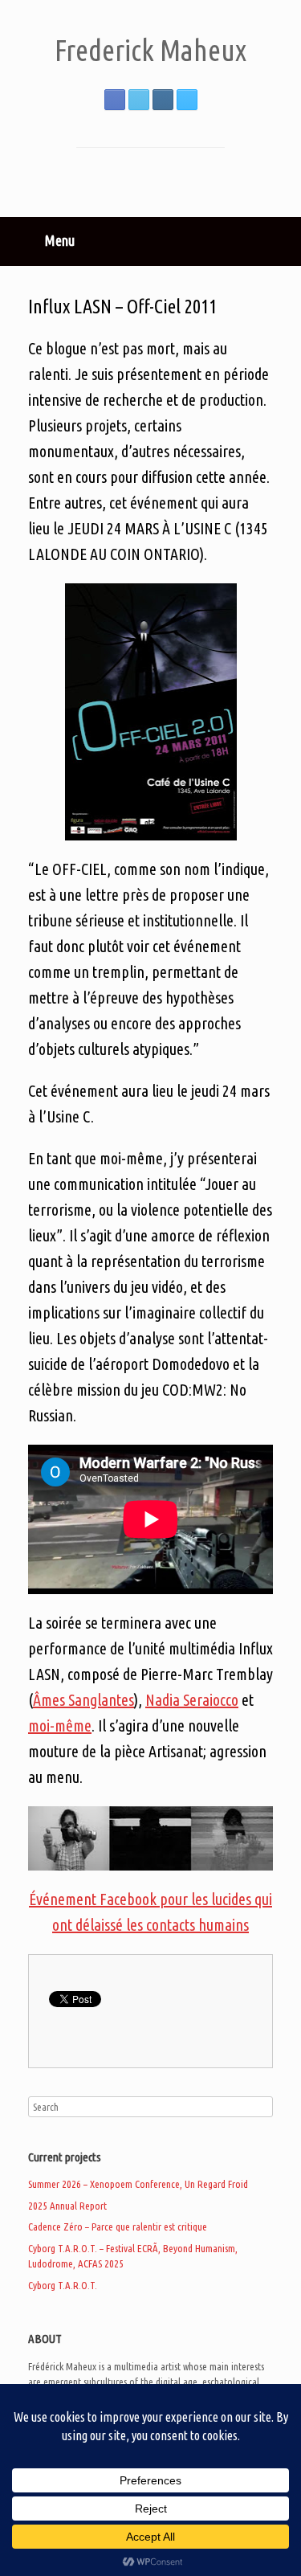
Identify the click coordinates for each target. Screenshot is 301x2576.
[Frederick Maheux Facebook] (115, 100)
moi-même (60, 1726)
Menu (60, 240)
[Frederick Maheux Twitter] (139, 100)
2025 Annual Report (67, 2206)
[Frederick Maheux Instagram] (163, 100)
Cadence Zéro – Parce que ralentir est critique (118, 2226)
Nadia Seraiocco (192, 1700)
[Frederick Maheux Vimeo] (187, 100)
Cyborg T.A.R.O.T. (63, 2285)
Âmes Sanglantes (83, 1700)
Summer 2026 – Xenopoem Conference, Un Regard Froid (138, 2184)
